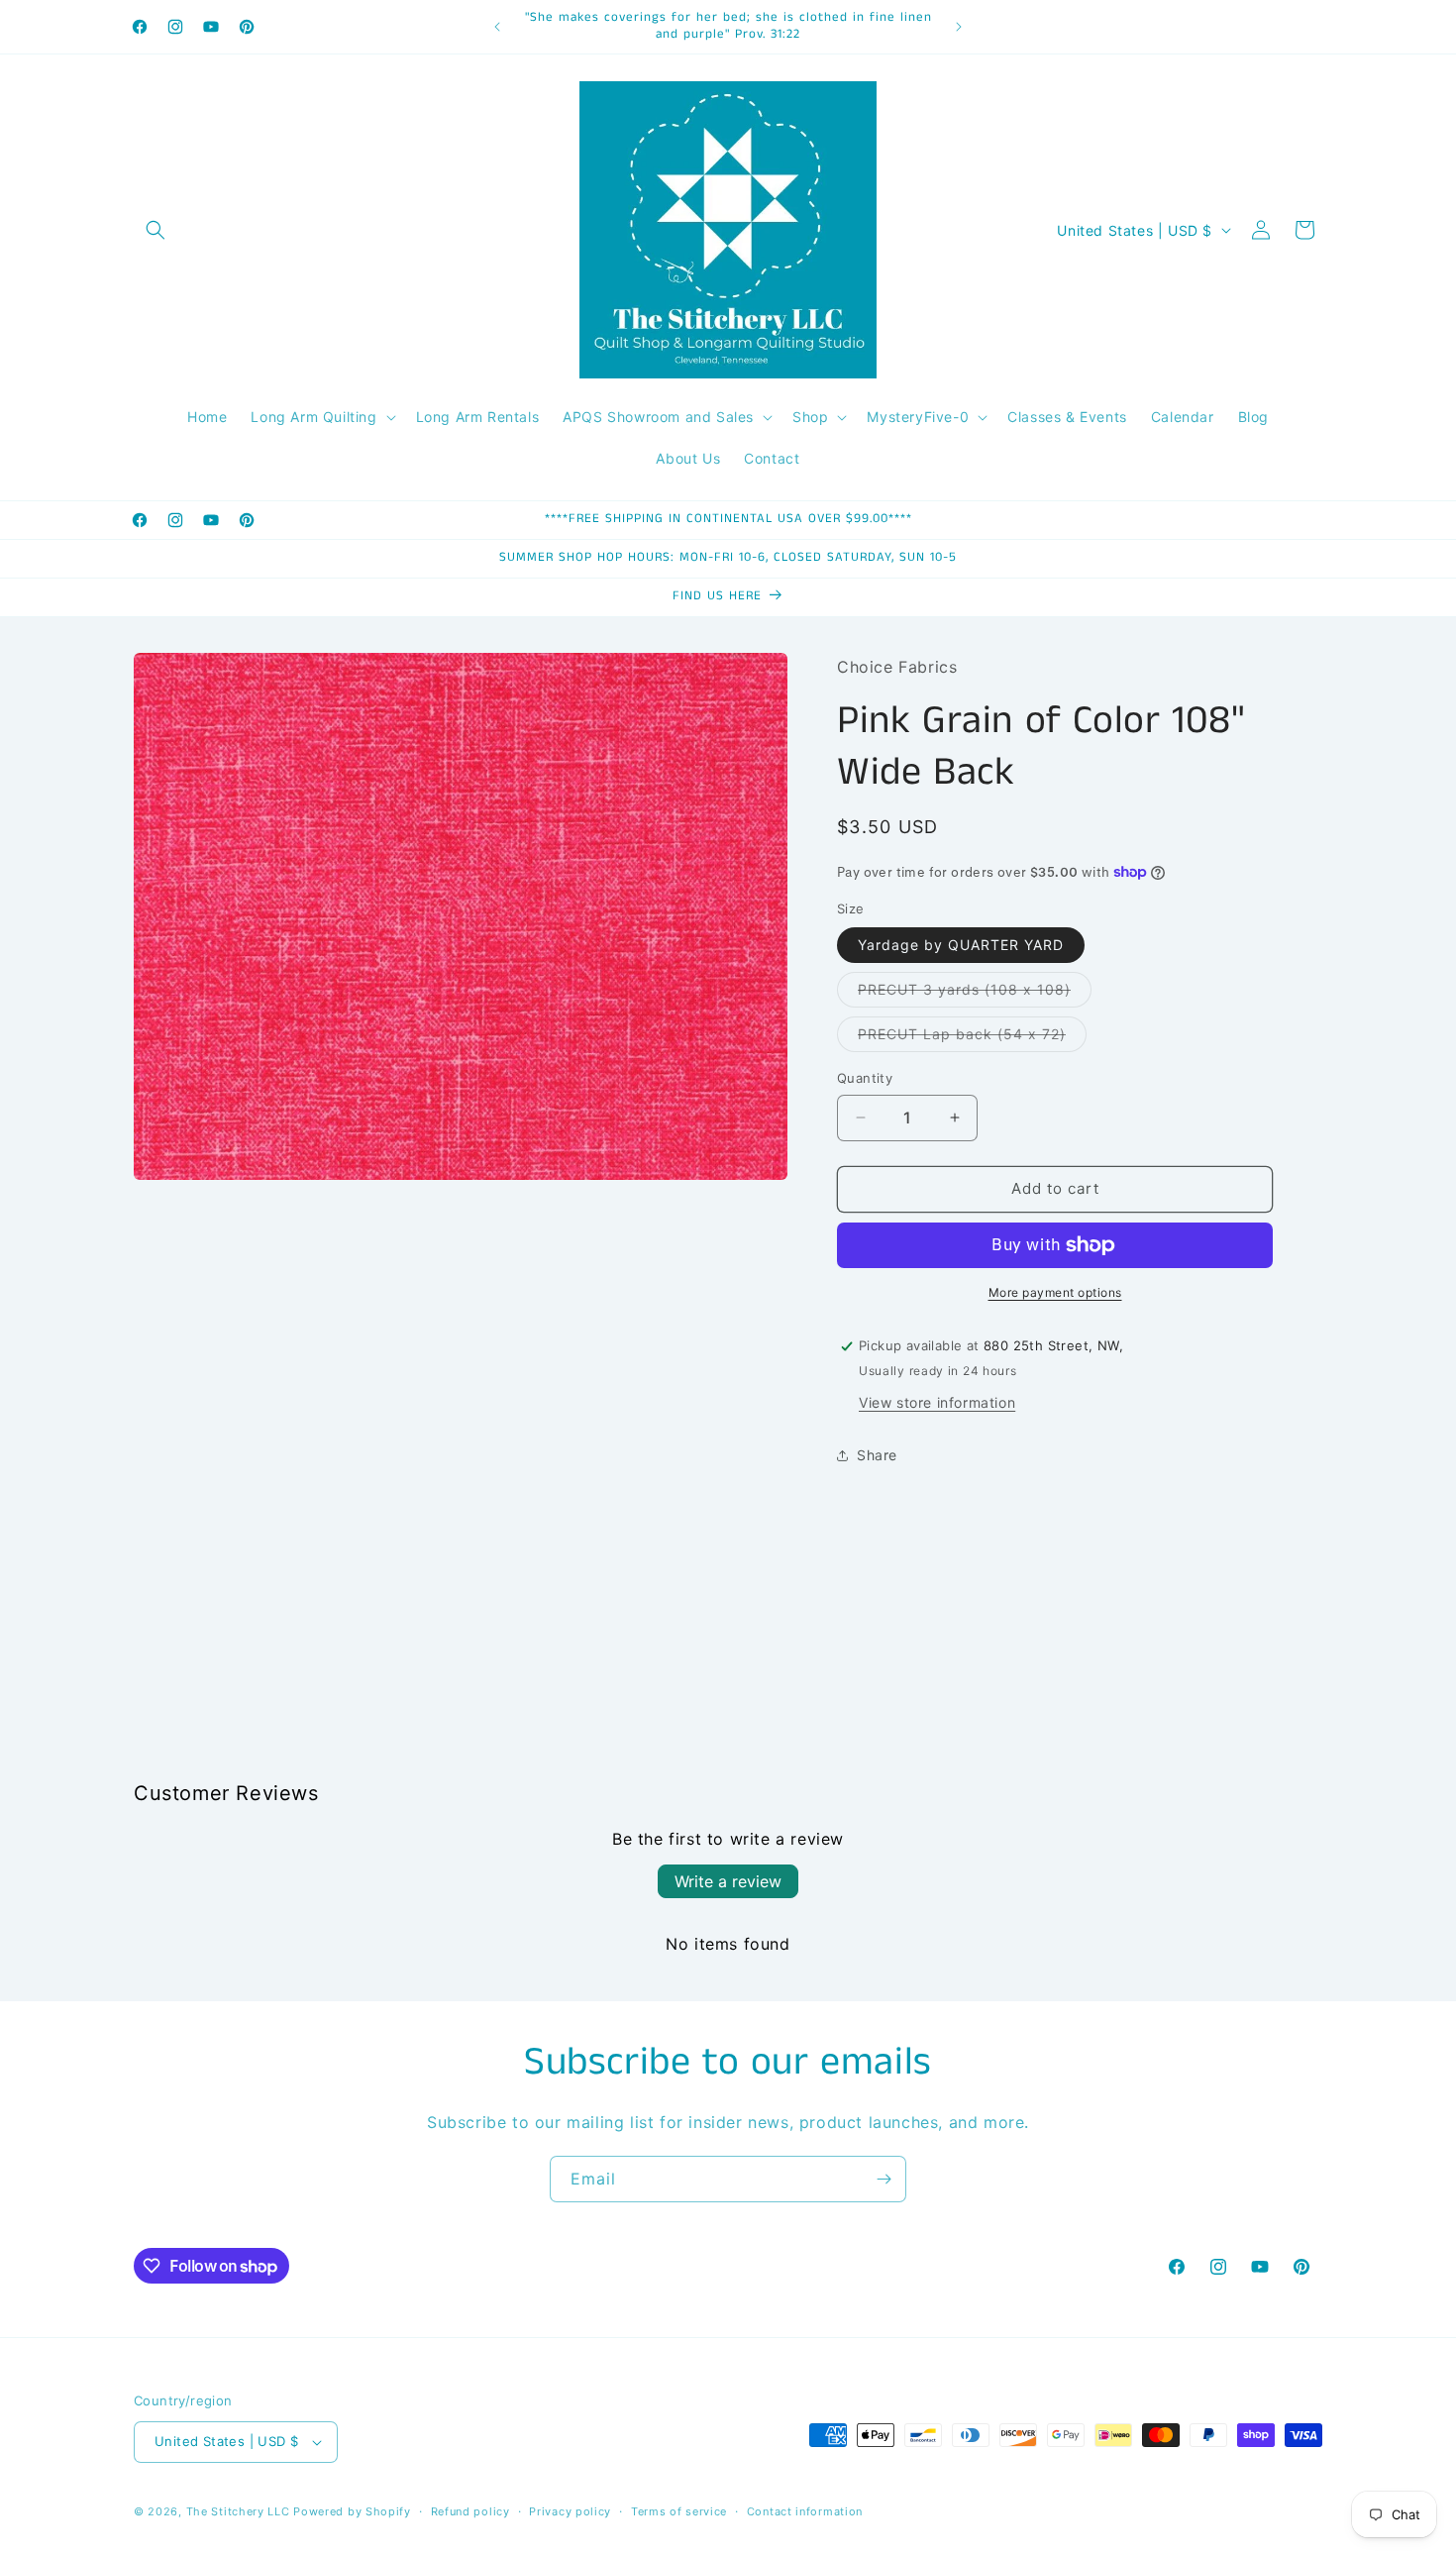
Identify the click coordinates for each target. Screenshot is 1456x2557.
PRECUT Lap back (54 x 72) (972, 1038)
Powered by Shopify (352, 2511)
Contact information (805, 2511)
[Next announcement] (959, 27)
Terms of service (679, 2511)
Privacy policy (570, 2511)
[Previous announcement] (497, 27)
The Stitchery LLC (238, 2511)
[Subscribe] (884, 2179)
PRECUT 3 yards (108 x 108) (975, 994)
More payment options (1055, 1292)
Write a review (728, 1881)
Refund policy (470, 2511)
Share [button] (877, 1455)
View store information (937, 1402)
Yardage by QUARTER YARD (961, 945)
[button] (156, 230)
